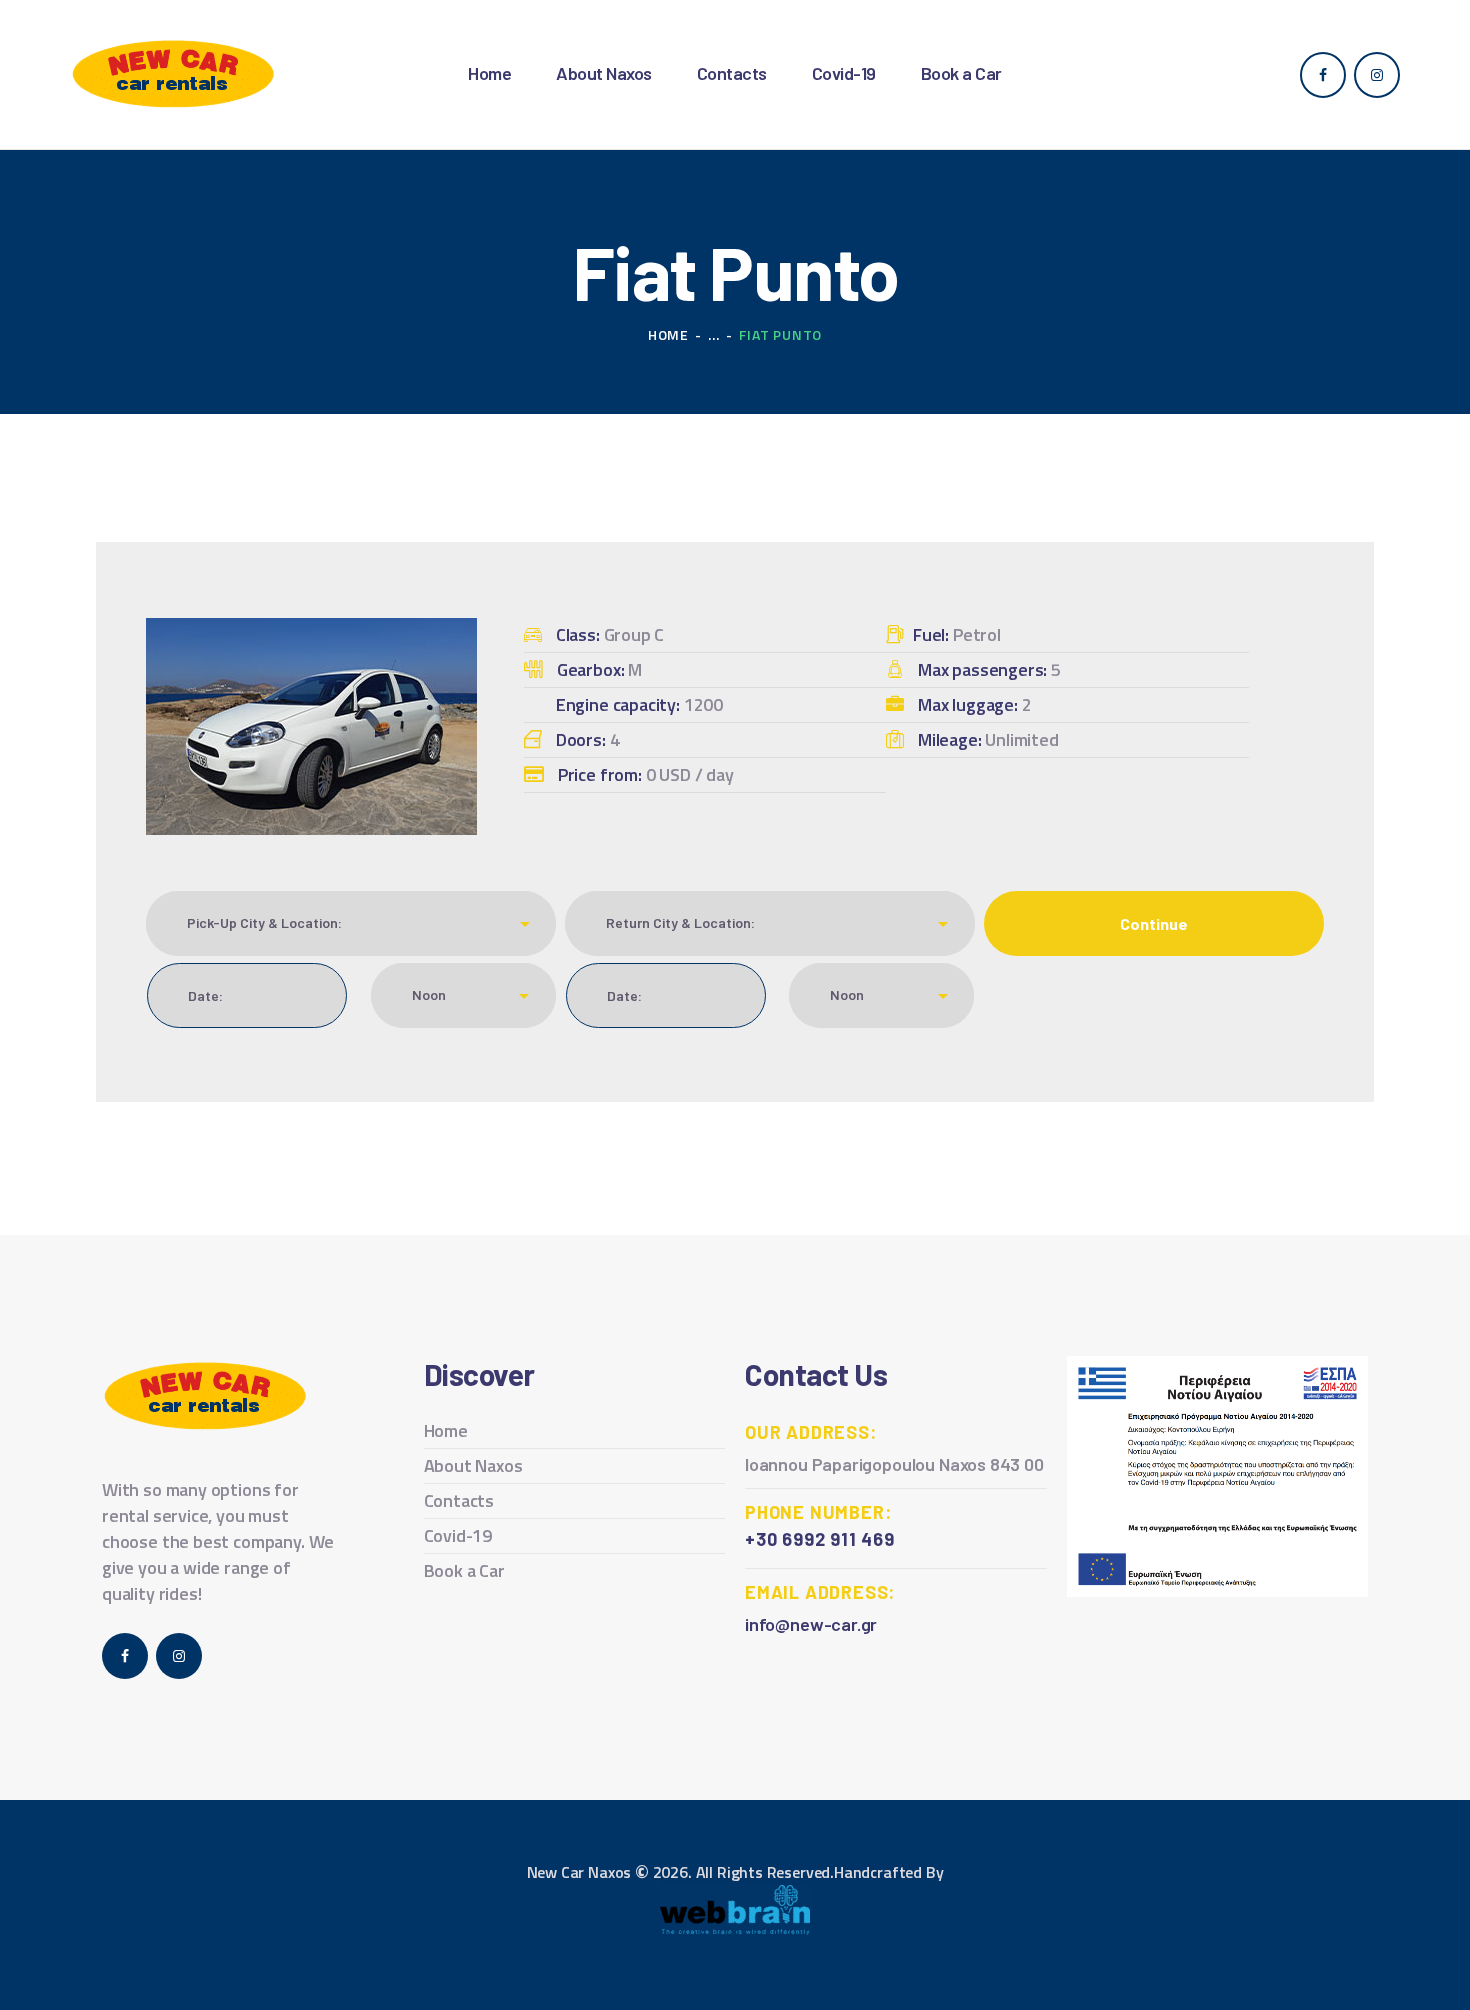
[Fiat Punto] (311, 631)
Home (668, 334)
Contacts (459, 1500)
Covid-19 (458, 1535)
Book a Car (464, 1570)
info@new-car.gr (811, 1624)
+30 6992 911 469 (820, 1539)
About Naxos (473, 1465)
